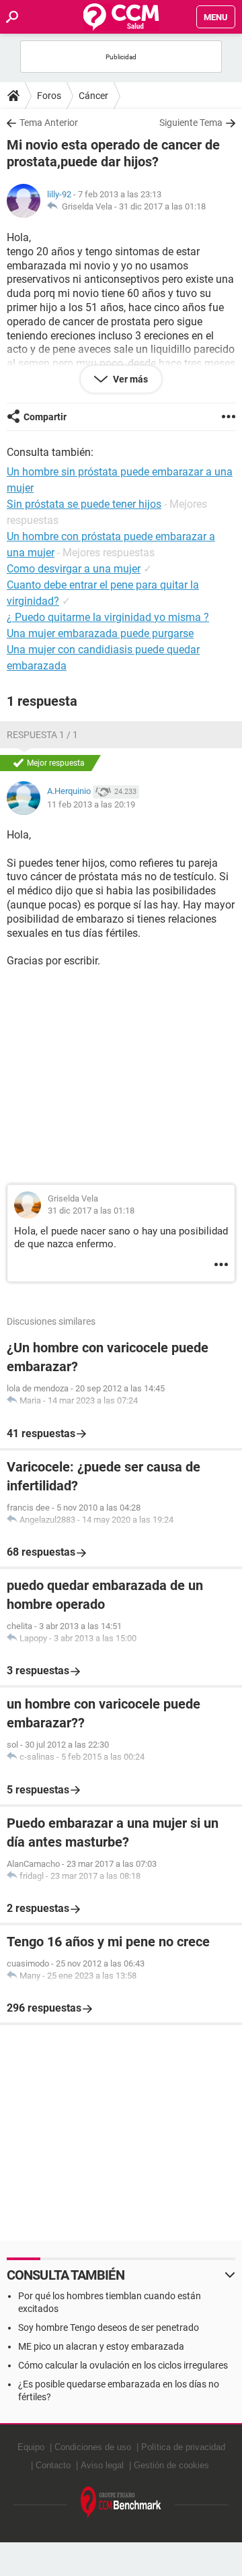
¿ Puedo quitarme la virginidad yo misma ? (108, 617)
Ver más (129, 379)
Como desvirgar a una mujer (74, 569)
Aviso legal (102, 2465)
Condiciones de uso (93, 2447)
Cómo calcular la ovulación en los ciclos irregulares (123, 2365)
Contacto (53, 2465)
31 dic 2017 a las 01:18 (162, 206)
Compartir (45, 417)
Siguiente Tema (191, 123)
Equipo (31, 2447)
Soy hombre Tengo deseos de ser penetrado (109, 2327)
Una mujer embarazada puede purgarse (100, 633)
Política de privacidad (183, 2447)
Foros (49, 96)
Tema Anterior (49, 123)
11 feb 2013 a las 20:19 (91, 804)
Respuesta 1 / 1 (42, 735)
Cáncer (93, 96)
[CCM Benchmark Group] (121, 2503)
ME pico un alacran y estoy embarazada (101, 2346)
